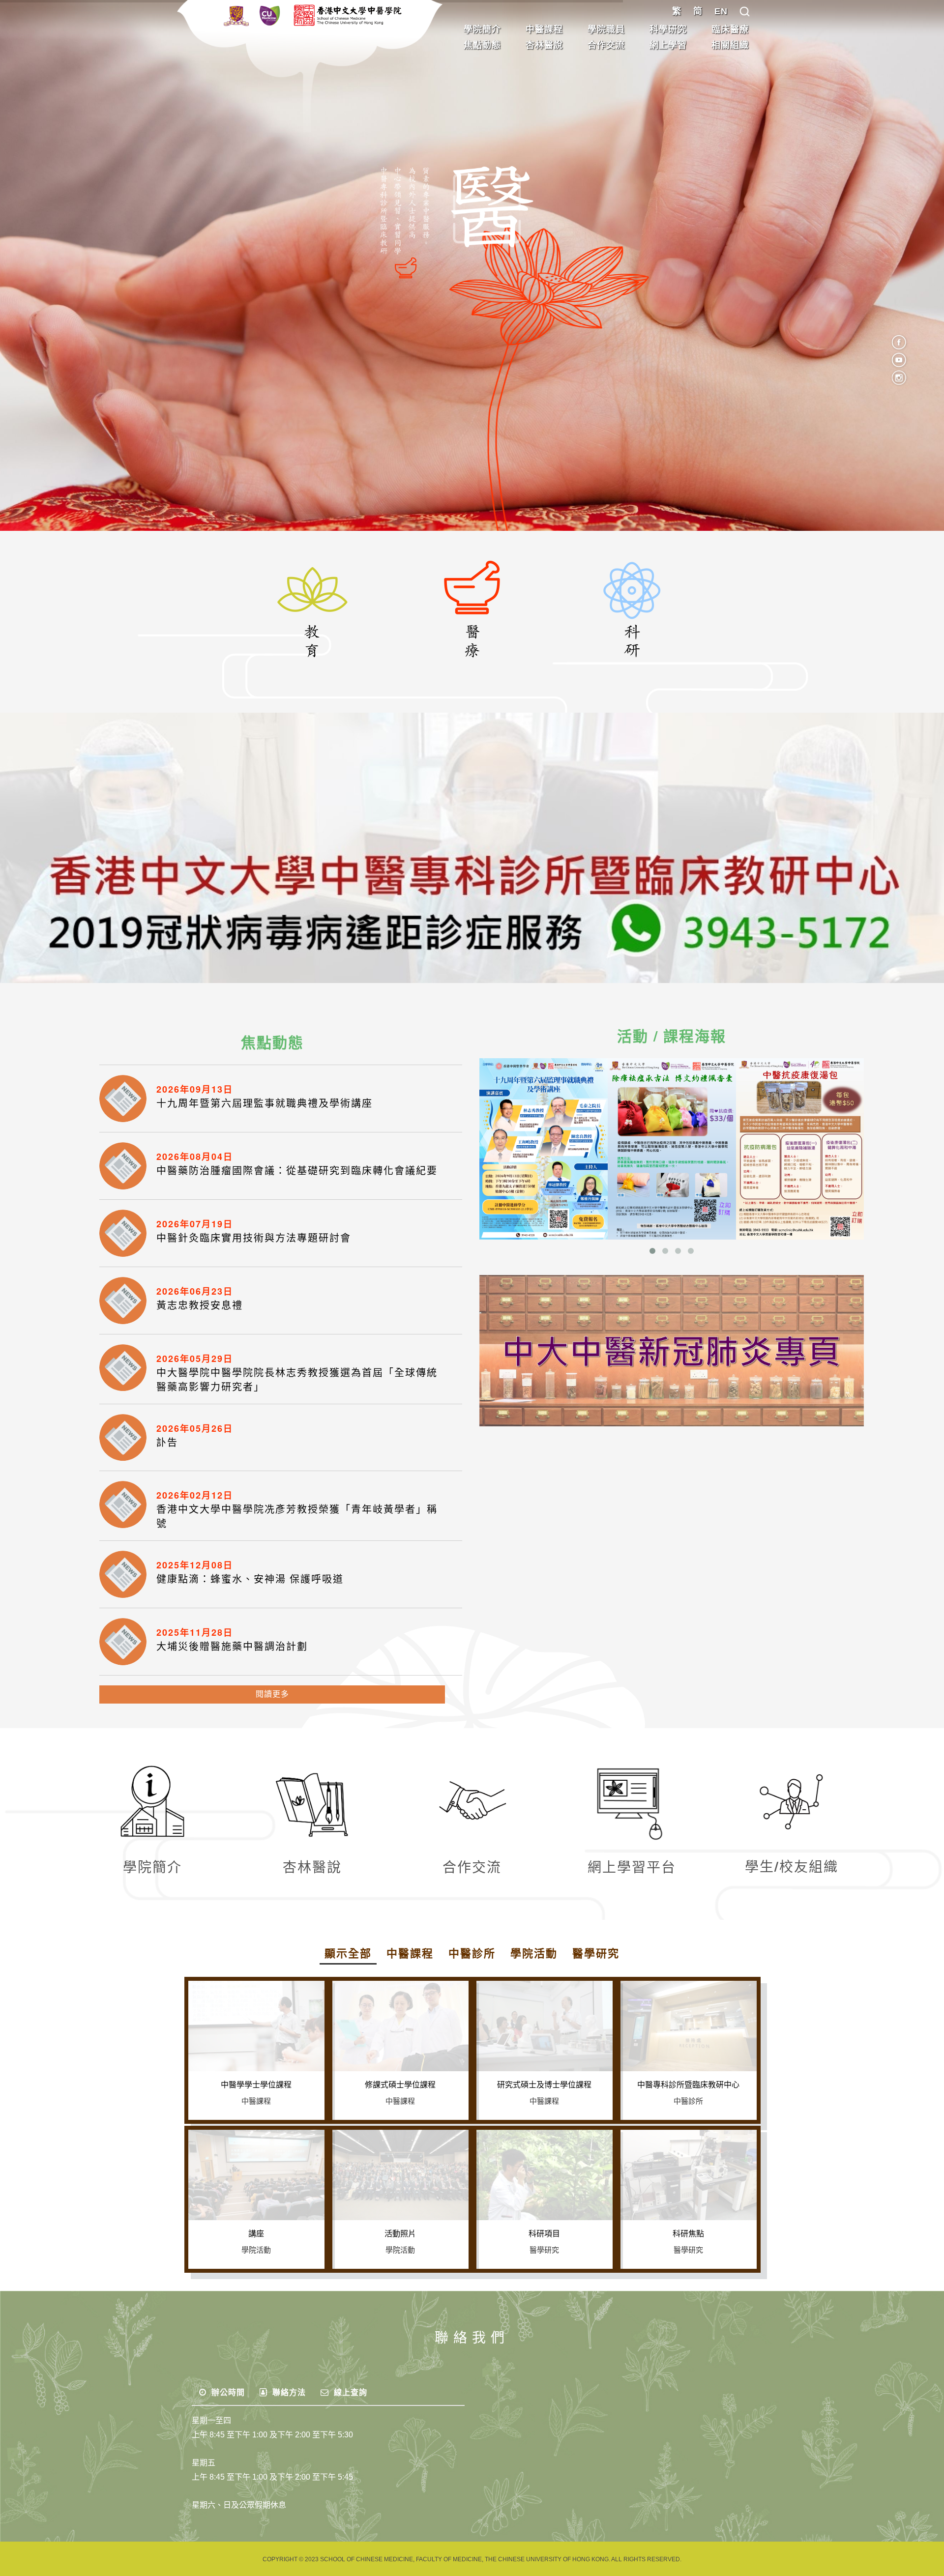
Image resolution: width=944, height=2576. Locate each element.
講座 (256, 2234)
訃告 (167, 1443)
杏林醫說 (544, 45)
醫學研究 (596, 1954)
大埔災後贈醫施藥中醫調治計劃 (232, 1647)
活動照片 (400, 2234)
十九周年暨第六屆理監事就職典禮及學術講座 (265, 1103)
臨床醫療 (730, 29)
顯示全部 (348, 1954)
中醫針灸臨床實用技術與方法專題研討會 (254, 1238)
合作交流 (606, 45)
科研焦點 (688, 2234)
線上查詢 (349, 2392)
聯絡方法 (288, 2392)
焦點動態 (482, 45)
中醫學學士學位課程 (256, 2085)
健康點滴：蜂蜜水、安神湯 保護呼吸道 (250, 1579)
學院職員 (606, 29)
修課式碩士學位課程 (400, 2085)
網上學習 (668, 45)
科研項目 (544, 2234)
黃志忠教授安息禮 (200, 1305)
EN (721, 11)
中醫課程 (544, 29)
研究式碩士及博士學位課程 (544, 2085)
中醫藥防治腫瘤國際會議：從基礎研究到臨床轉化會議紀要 (297, 1171)
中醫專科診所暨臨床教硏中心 (688, 2085)
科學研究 (668, 29)
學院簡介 (482, 29)
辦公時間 (227, 2392)
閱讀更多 (272, 1694)
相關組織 (730, 45)
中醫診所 (472, 1954)
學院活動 (534, 1954)
